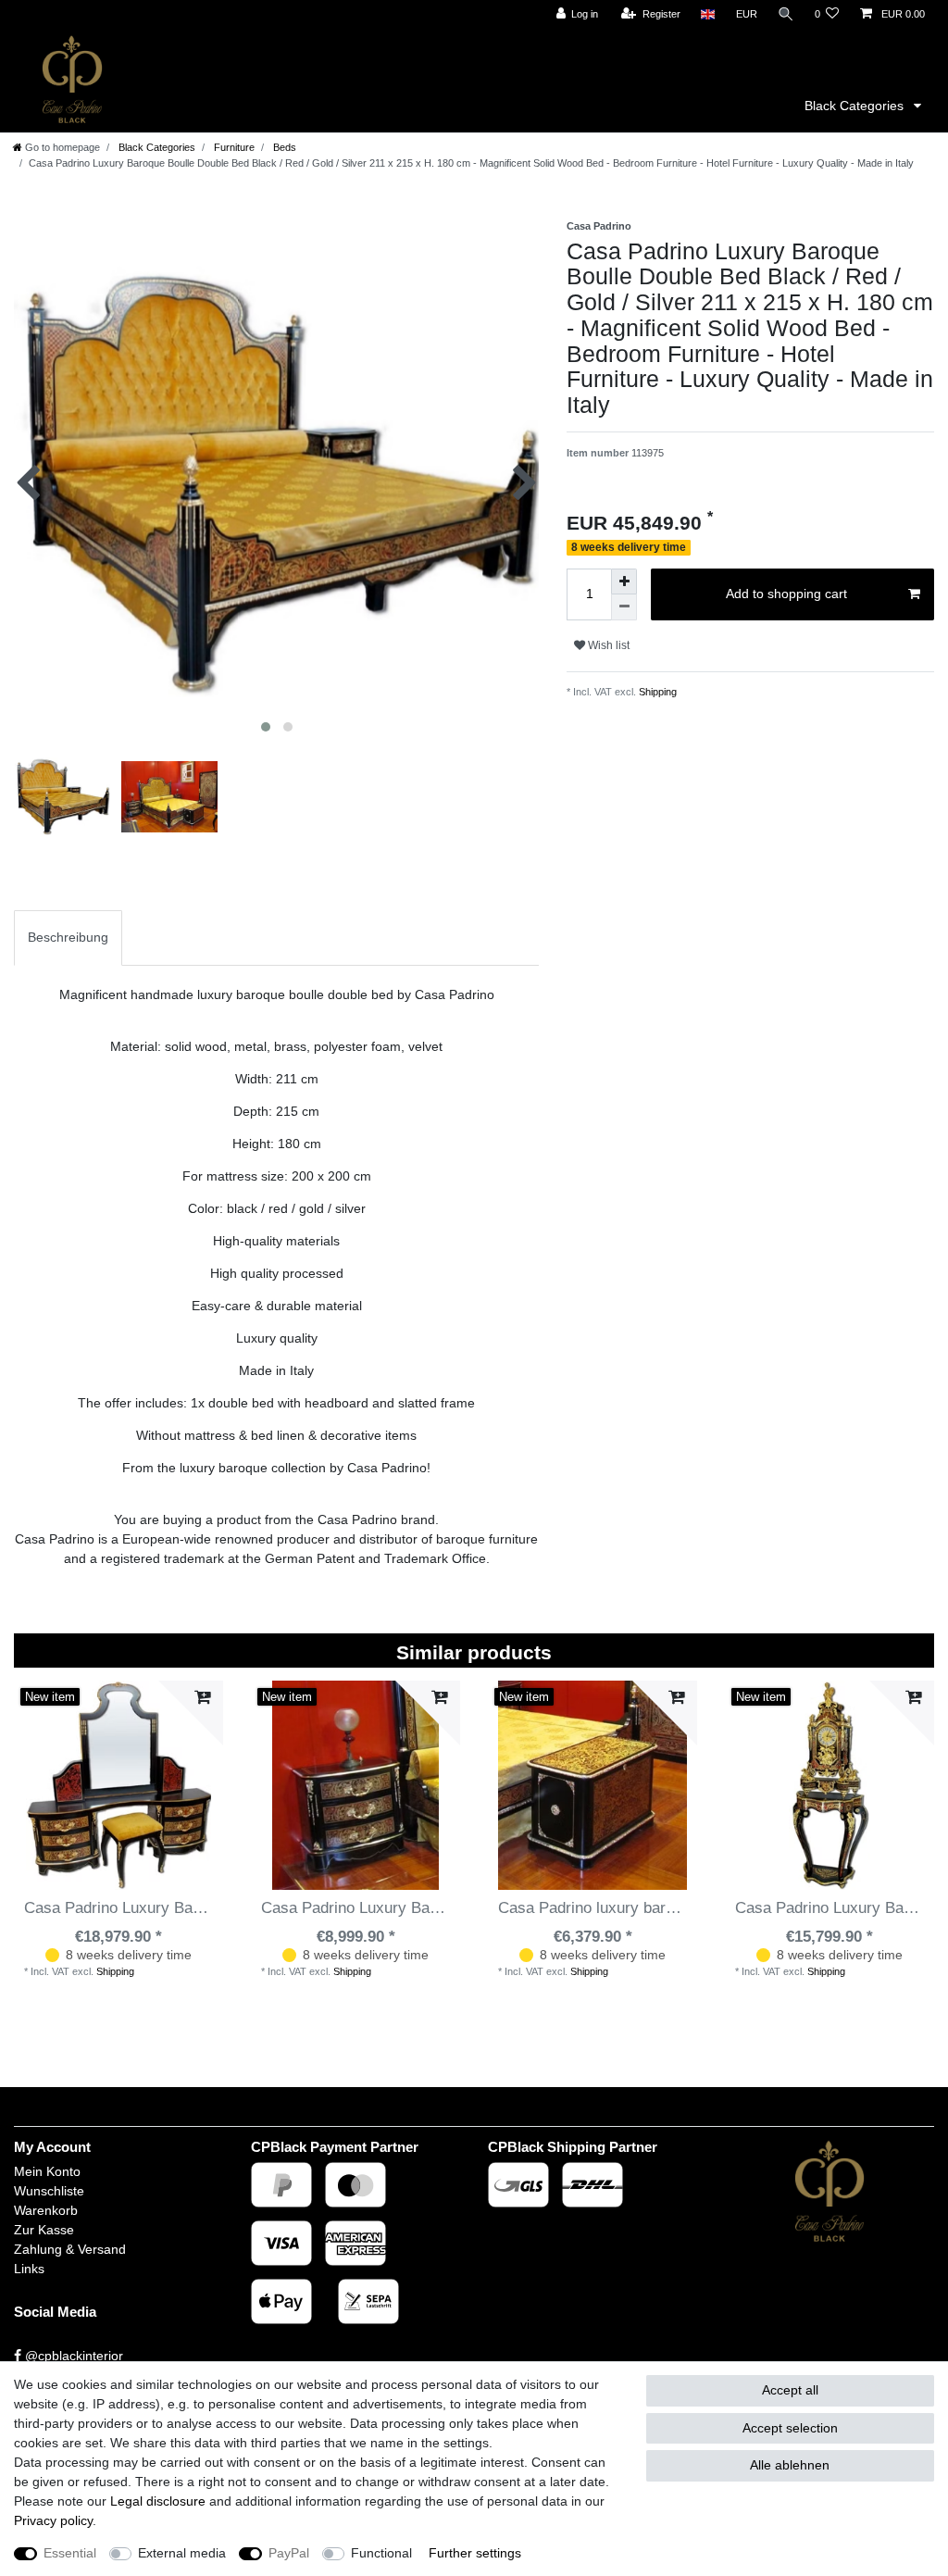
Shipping (656, 692)
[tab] (68, 938)
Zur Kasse (44, 2230)
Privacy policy (53, 2520)
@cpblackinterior (72, 2356)
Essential (70, 2553)
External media (182, 2553)
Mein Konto (47, 2171)
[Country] (708, 14)
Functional (381, 2553)
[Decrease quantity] (624, 607)
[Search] (786, 14)
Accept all (790, 2390)
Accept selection (790, 2428)
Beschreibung (68, 937)
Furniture (233, 147)
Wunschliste (49, 2191)
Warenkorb (46, 2210)
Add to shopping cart (786, 594)
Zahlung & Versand (70, 2249)
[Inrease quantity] (624, 581)
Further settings (475, 2553)
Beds (283, 147)
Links (29, 2269)
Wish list (607, 645)
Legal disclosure (158, 2501)
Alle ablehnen (790, 2465)
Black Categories (856, 106)
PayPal (289, 2553)
